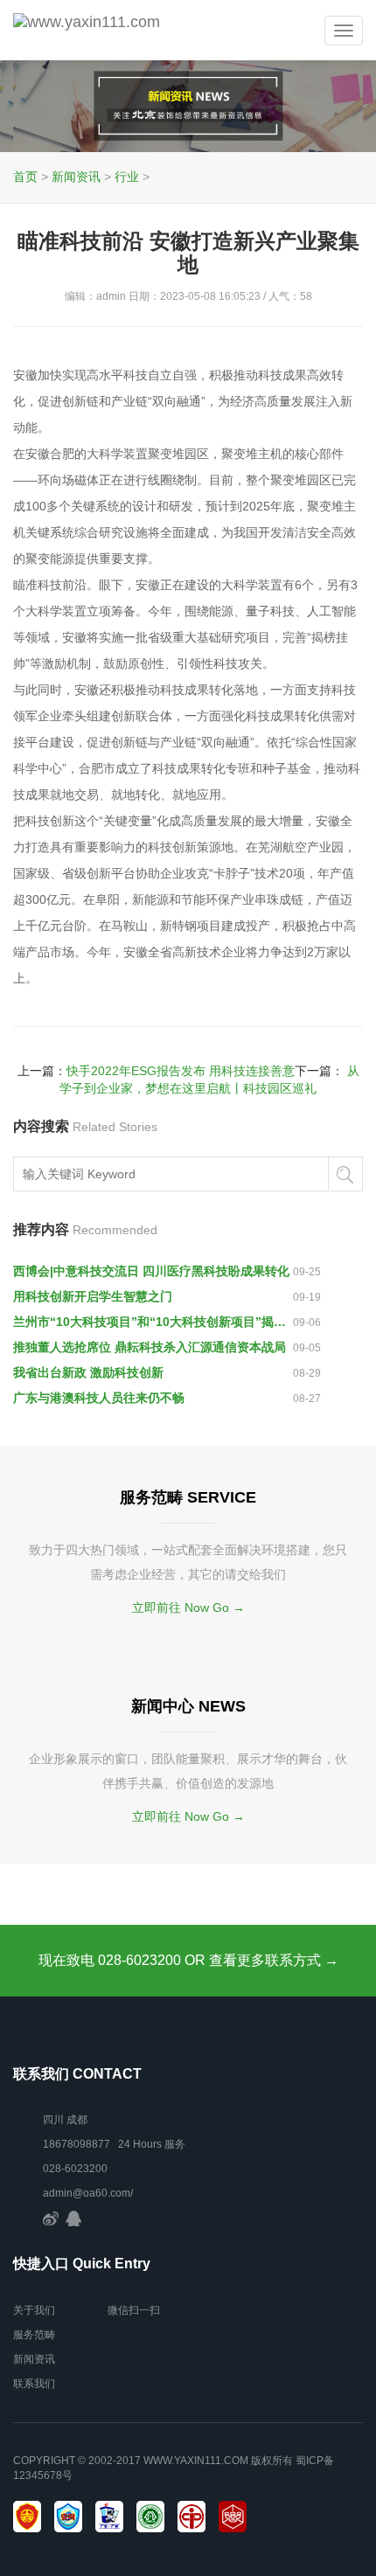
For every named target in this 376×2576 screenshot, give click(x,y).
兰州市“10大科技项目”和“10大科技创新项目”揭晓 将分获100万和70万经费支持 (153, 1322)
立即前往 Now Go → (188, 1607)
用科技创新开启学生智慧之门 (93, 1296)
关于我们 (34, 2310)
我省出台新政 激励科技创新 (88, 1372)
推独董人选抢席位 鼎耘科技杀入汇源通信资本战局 (150, 1347)
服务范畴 (34, 2335)
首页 (25, 177)
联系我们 (34, 2384)
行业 (127, 177)
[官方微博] (51, 2218)
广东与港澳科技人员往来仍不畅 (99, 1398)
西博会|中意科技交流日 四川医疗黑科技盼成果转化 (151, 1271)
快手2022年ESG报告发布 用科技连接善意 (181, 1071)
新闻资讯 (76, 177)
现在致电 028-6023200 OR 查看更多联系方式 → (188, 1960)
